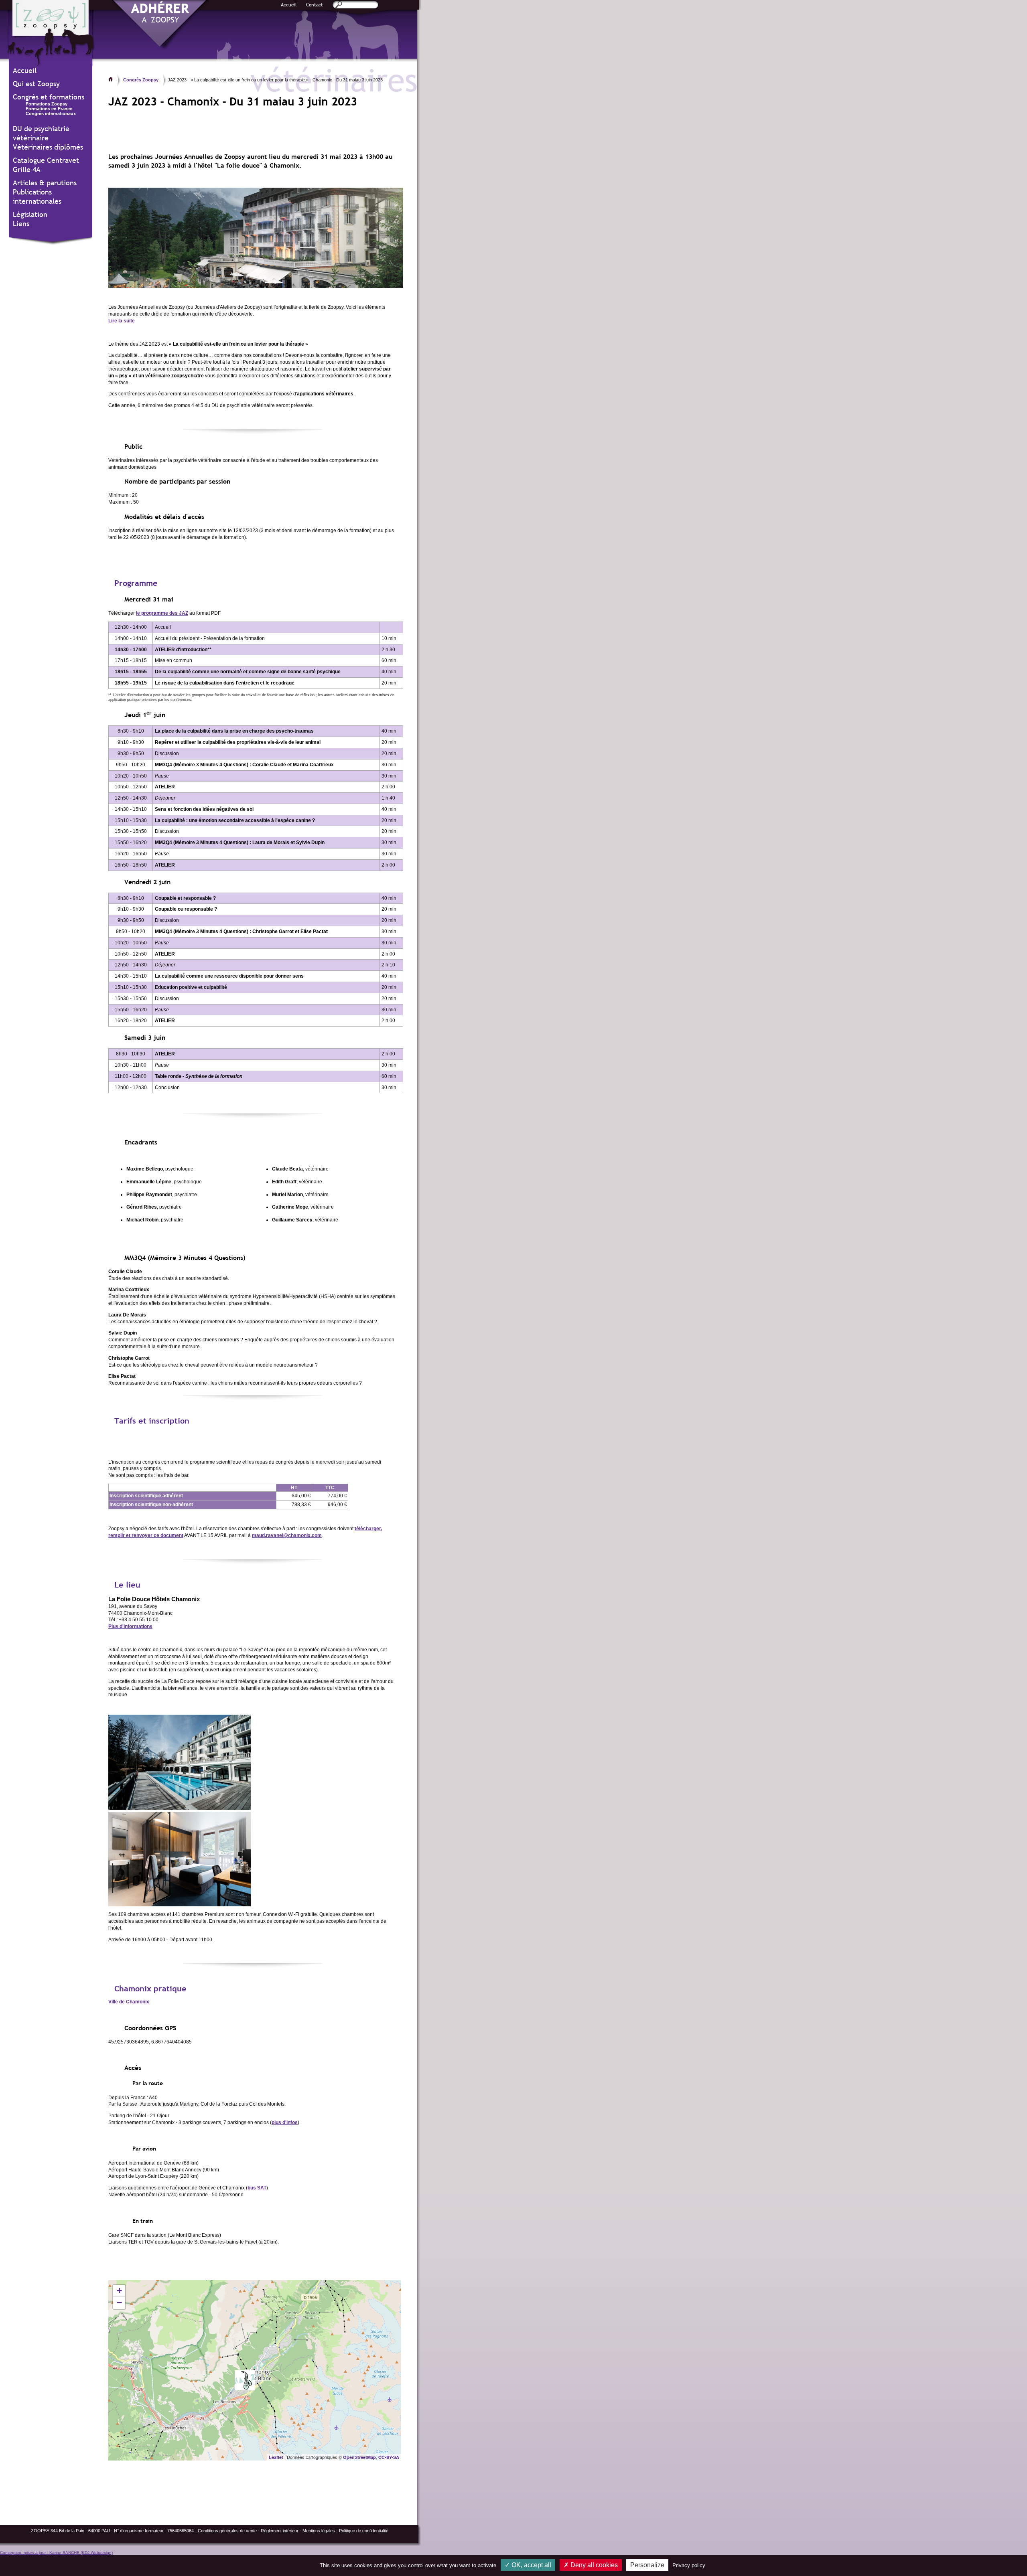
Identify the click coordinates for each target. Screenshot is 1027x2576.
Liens (21, 224)
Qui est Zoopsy (36, 84)
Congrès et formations (49, 97)
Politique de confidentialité (364, 2531)
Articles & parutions (45, 183)
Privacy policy (689, 2565)
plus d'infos (285, 2122)
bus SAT (257, 2188)
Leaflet (276, 2457)
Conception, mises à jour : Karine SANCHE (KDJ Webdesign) (56, 2553)
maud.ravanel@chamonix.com (287, 1535)
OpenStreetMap (359, 2457)
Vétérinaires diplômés (48, 147)
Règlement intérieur (280, 2531)
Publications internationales (37, 196)
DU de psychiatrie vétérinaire (41, 133)
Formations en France (49, 109)
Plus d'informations (130, 1626)
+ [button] (119, 2291)
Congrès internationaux (51, 113)
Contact (315, 5)
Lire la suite (122, 321)
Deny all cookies (593, 2565)
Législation (30, 214)
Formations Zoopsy (47, 104)
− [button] (119, 2303)
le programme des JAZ (162, 613)
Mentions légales (319, 2531)
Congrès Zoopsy (141, 80)
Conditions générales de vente (227, 2531)
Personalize (647, 2565)
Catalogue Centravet (46, 160)
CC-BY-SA (389, 2457)
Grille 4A (27, 169)
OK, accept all (531, 2565)
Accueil (289, 5)
